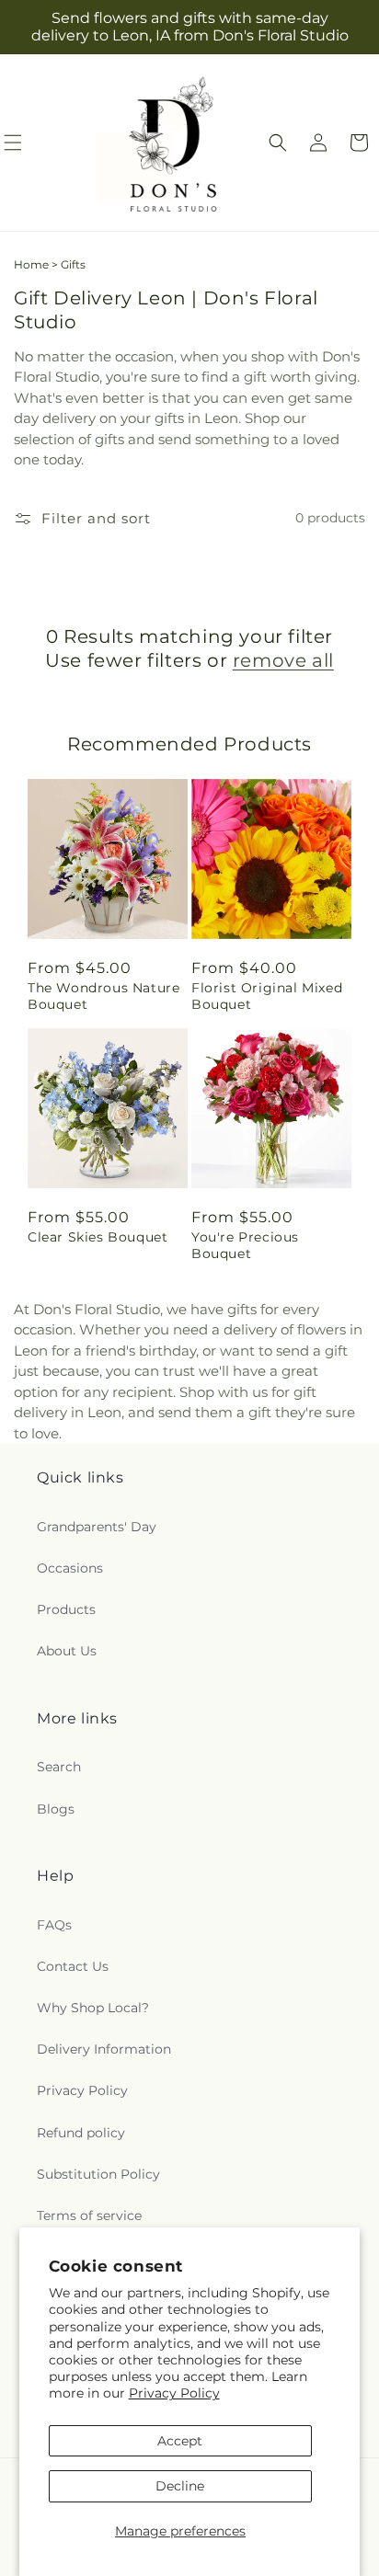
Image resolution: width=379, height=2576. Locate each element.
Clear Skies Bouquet (98, 1237)
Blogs (56, 1809)
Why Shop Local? (93, 2008)
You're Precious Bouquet (245, 1245)
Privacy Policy (174, 2393)
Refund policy (81, 2133)
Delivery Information (104, 2049)
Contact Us (73, 1966)
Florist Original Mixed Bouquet (267, 996)
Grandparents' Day (97, 1527)
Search (59, 1767)
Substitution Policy (98, 2174)
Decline (180, 2486)
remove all (283, 660)
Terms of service (89, 2215)
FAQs (54, 1925)
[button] (278, 143)
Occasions (70, 1568)
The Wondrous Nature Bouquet (103, 996)
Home (31, 264)
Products (66, 1609)
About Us (67, 1651)
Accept (180, 2441)
